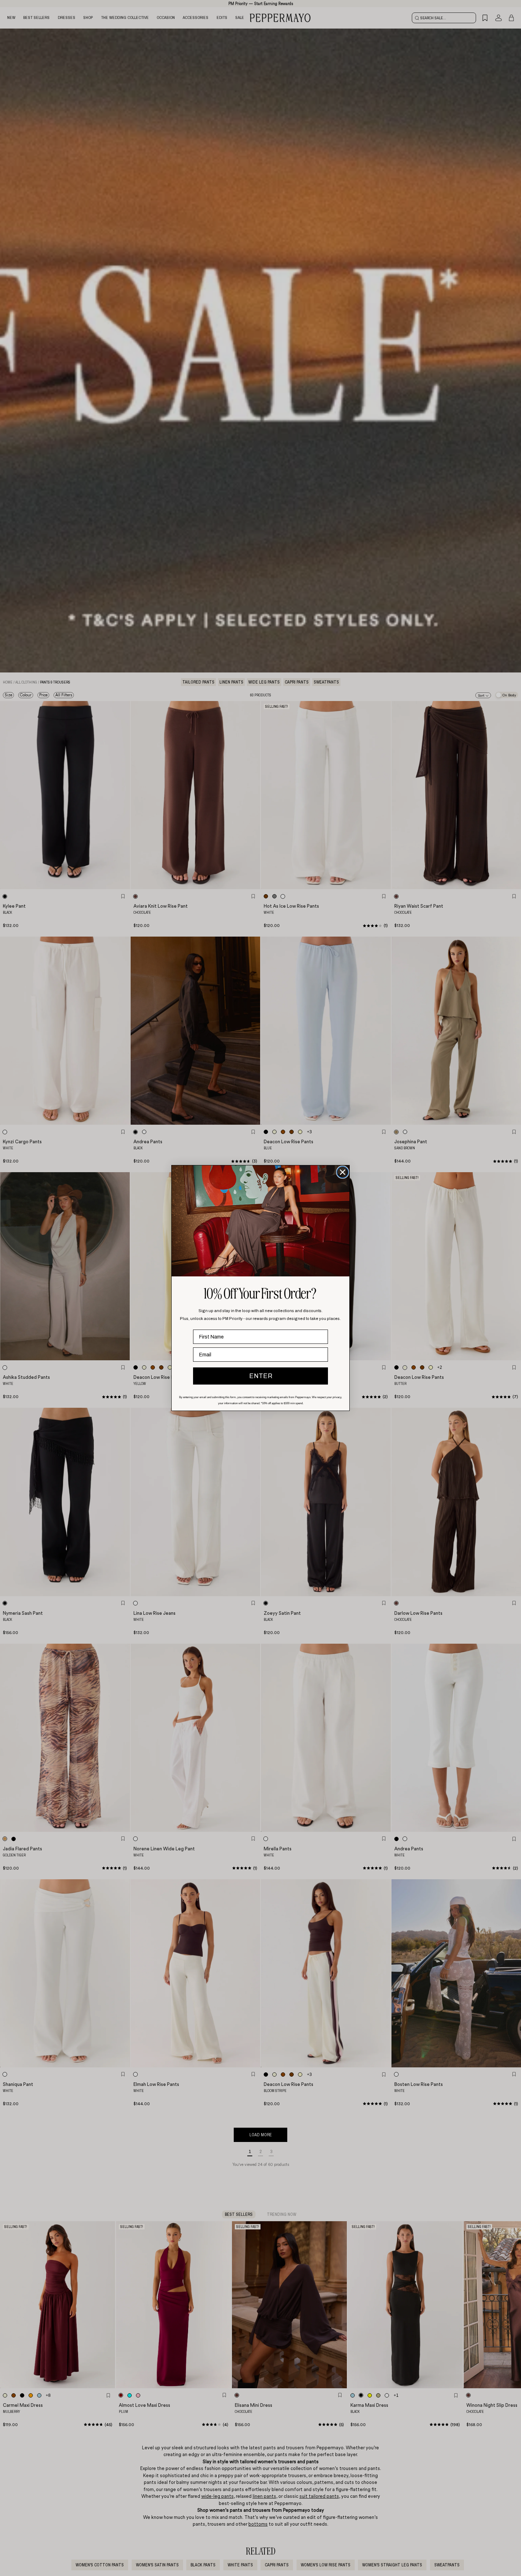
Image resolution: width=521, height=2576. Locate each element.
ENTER (261, 1376)
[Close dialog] (343, 1172)
